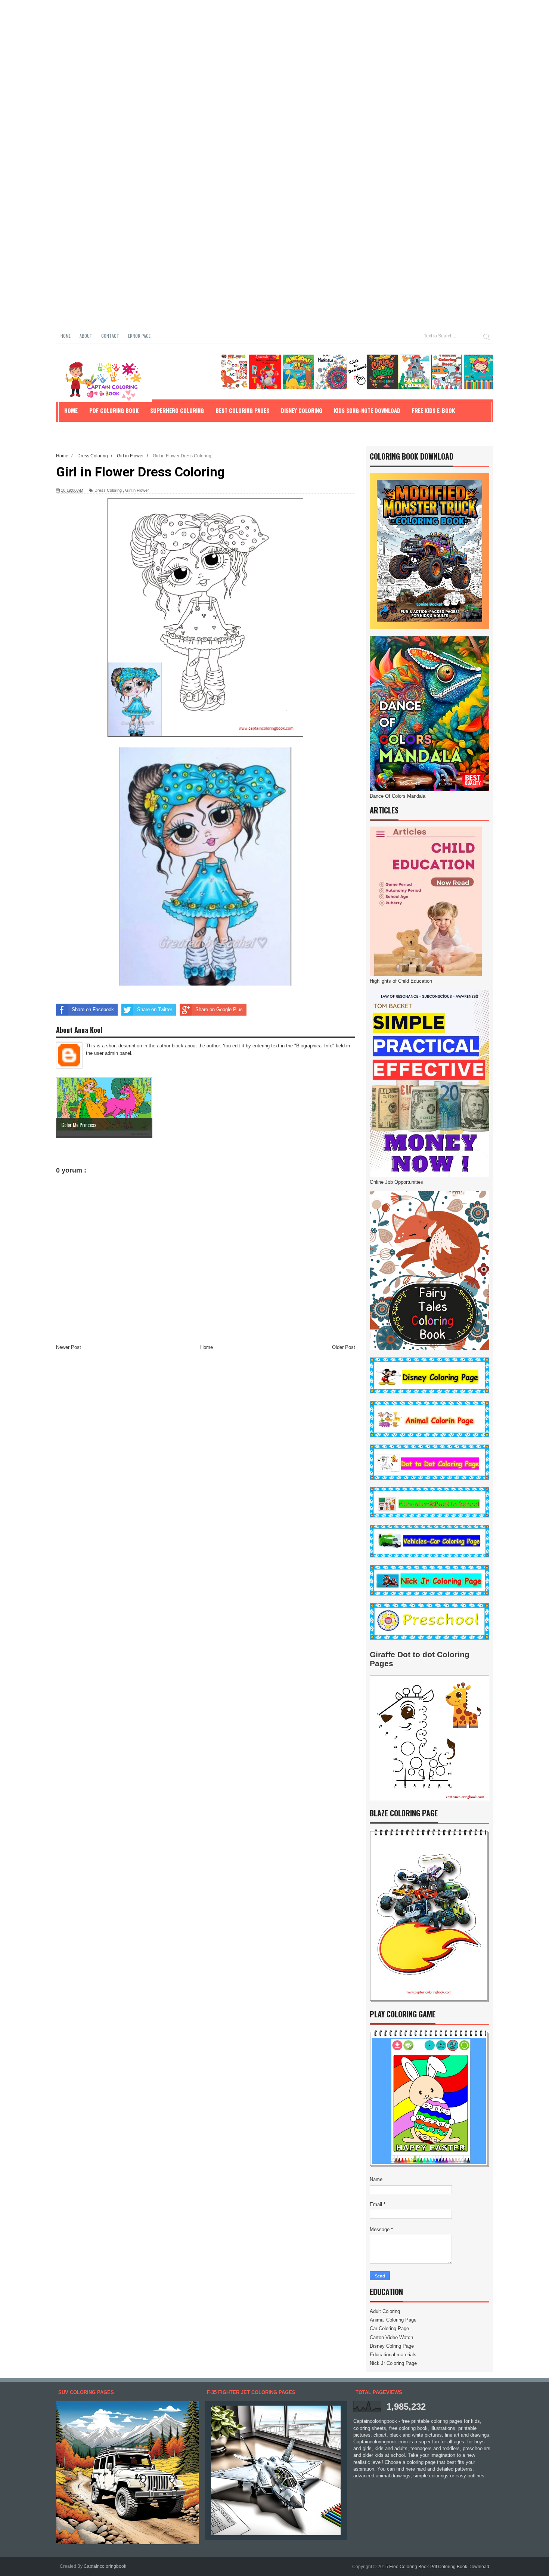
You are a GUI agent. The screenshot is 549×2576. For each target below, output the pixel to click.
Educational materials (393, 2355)
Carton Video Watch (391, 2337)
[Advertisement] (224, 52)
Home (66, 336)
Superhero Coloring (177, 410)
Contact (110, 336)
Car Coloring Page (389, 2328)
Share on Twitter (155, 1009)
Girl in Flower (137, 490)
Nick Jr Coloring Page (393, 2363)
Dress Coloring (108, 490)
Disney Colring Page (392, 2346)
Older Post (344, 1347)
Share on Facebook (93, 1009)
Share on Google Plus (219, 1009)
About (86, 336)
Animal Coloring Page (393, 2320)
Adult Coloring (385, 2311)
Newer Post (69, 1347)
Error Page (139, 336)
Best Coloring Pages (242, 410)
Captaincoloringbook (105, 2566)
